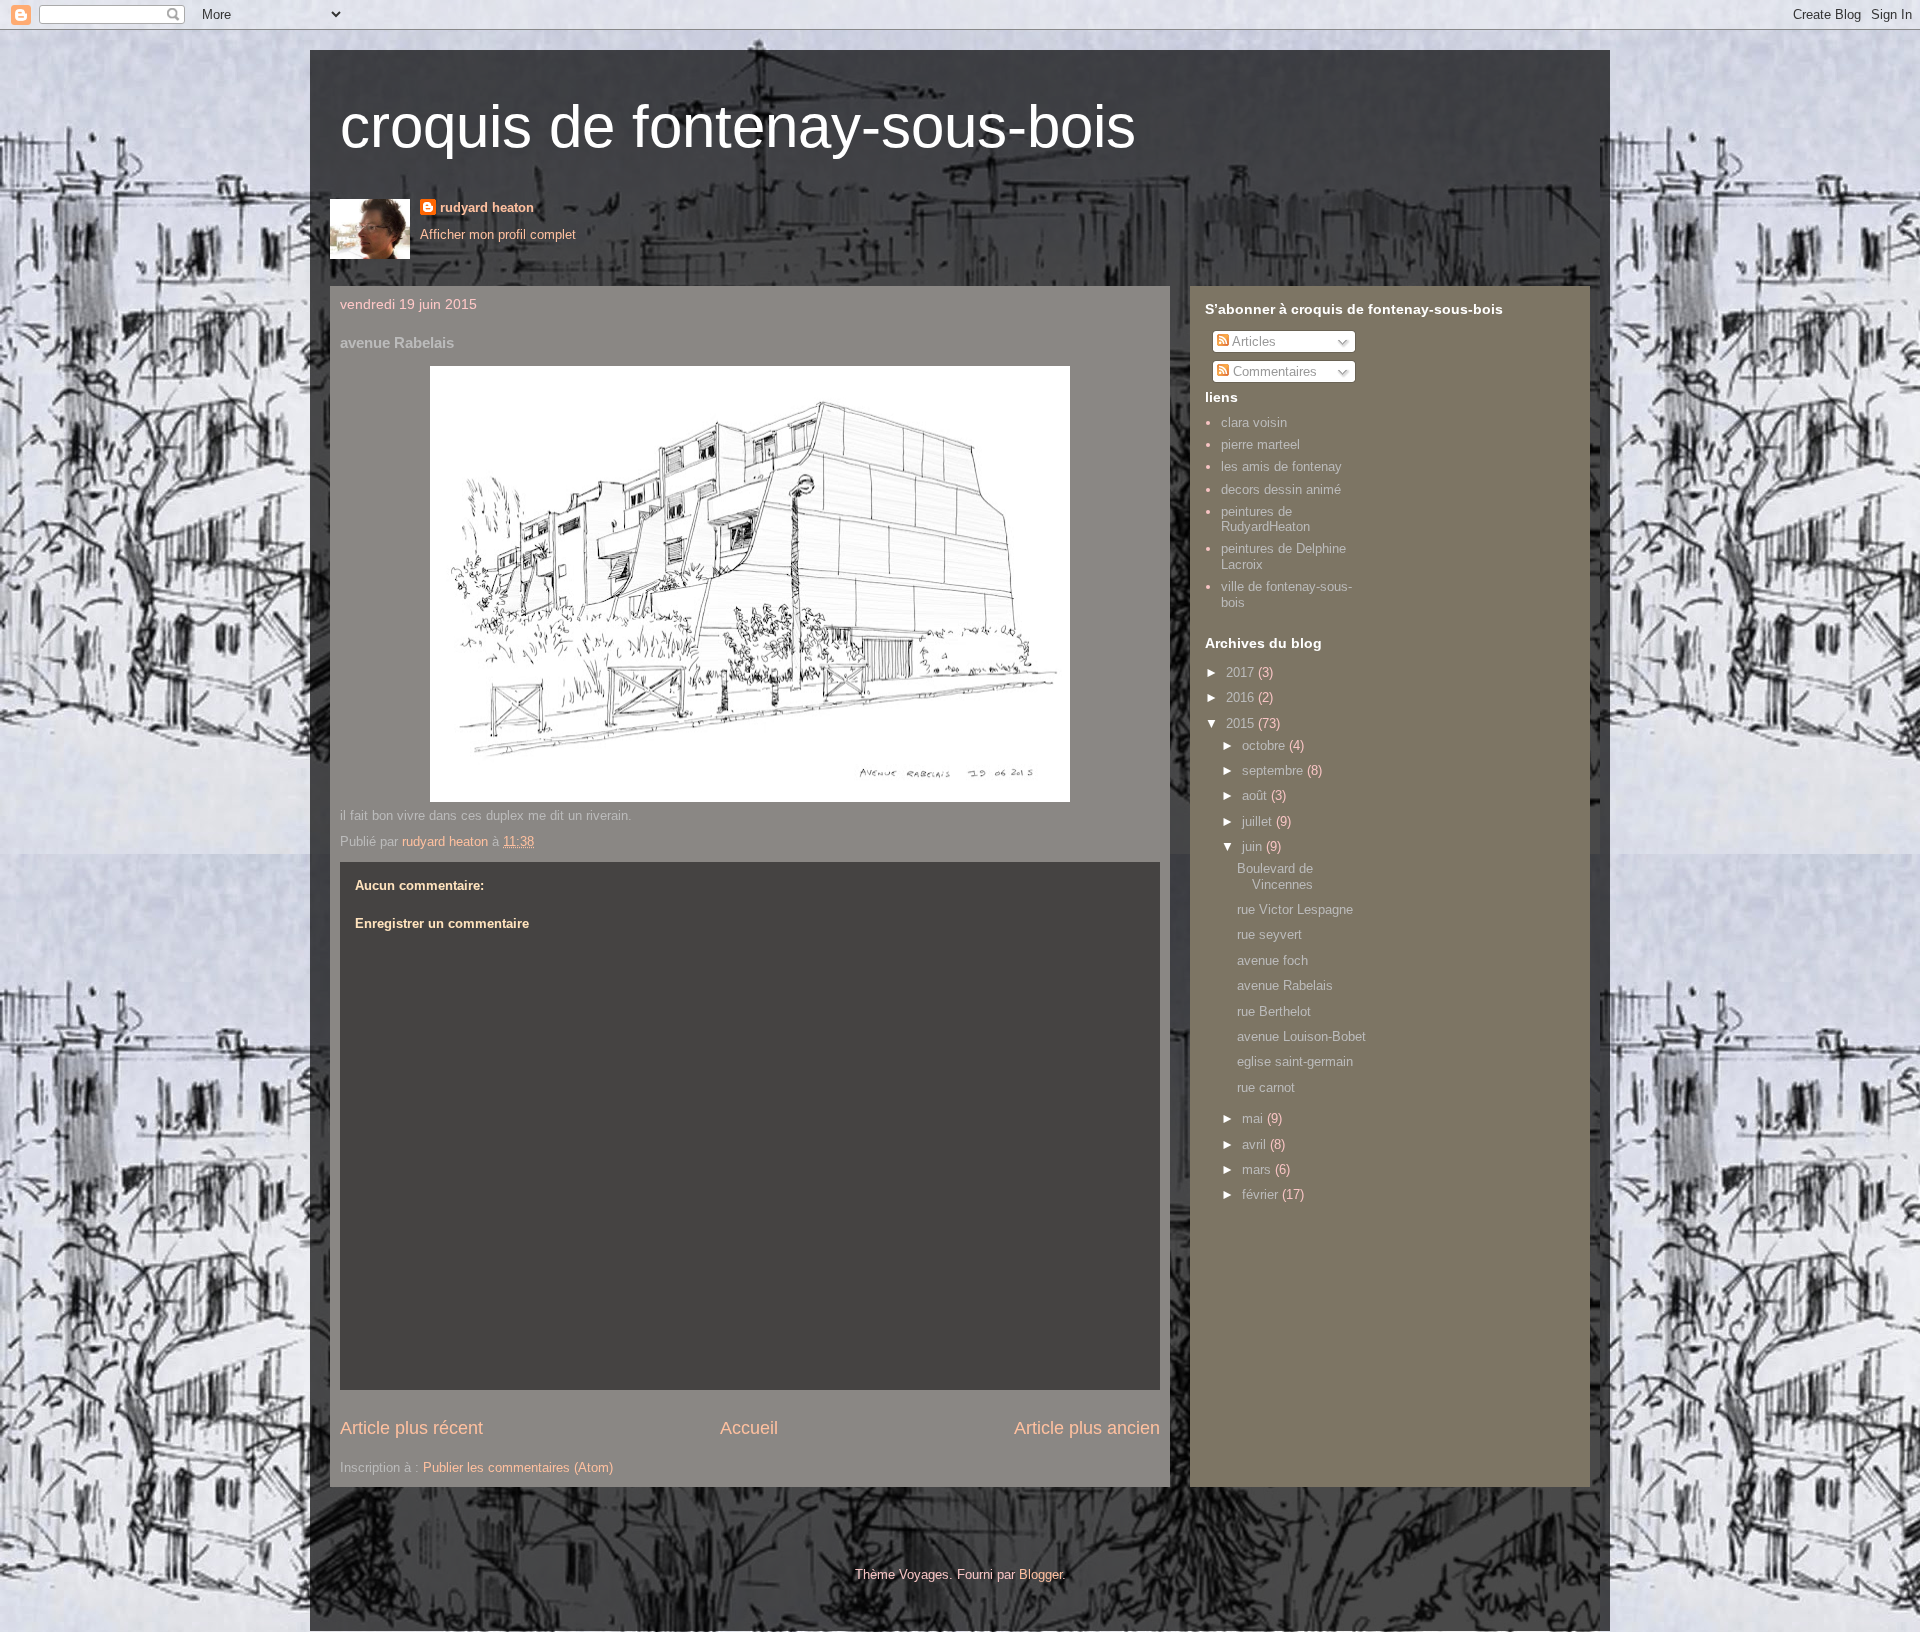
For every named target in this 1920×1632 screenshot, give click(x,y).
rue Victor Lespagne (1295, 909)
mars (1258, 1169)
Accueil (749, 1428)
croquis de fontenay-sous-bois (738, 126)
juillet (1259, 821)
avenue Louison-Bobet (1301, 1036)
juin (1254, 846)
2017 (1242, 672)
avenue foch (1272, 960)
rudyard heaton (487, 207)
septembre (1274, 770)
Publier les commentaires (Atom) (518, 1467)
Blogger (1040, 1574)
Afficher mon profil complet (498, 234)
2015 (1242, 723)
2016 (1242, 697)
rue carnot (1266, 1087)
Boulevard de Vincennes (1275, 876)
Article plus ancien (1087, 1428)
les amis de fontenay (1281, 466)
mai (1254, 1118)
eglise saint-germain (1295, 1061)
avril (1256, 1144)
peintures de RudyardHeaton (1265, 519)
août (1256, 795)
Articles (1252, 341)
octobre (1265, 745)
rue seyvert (1269, 934)
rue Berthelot (1274, 1011)
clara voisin (1254, 422)
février (1262, 1194)
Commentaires (1273, 371)
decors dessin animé (1281, 489)
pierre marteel (1260, 444)
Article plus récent (411, 1428)
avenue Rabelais (1285, 985)
